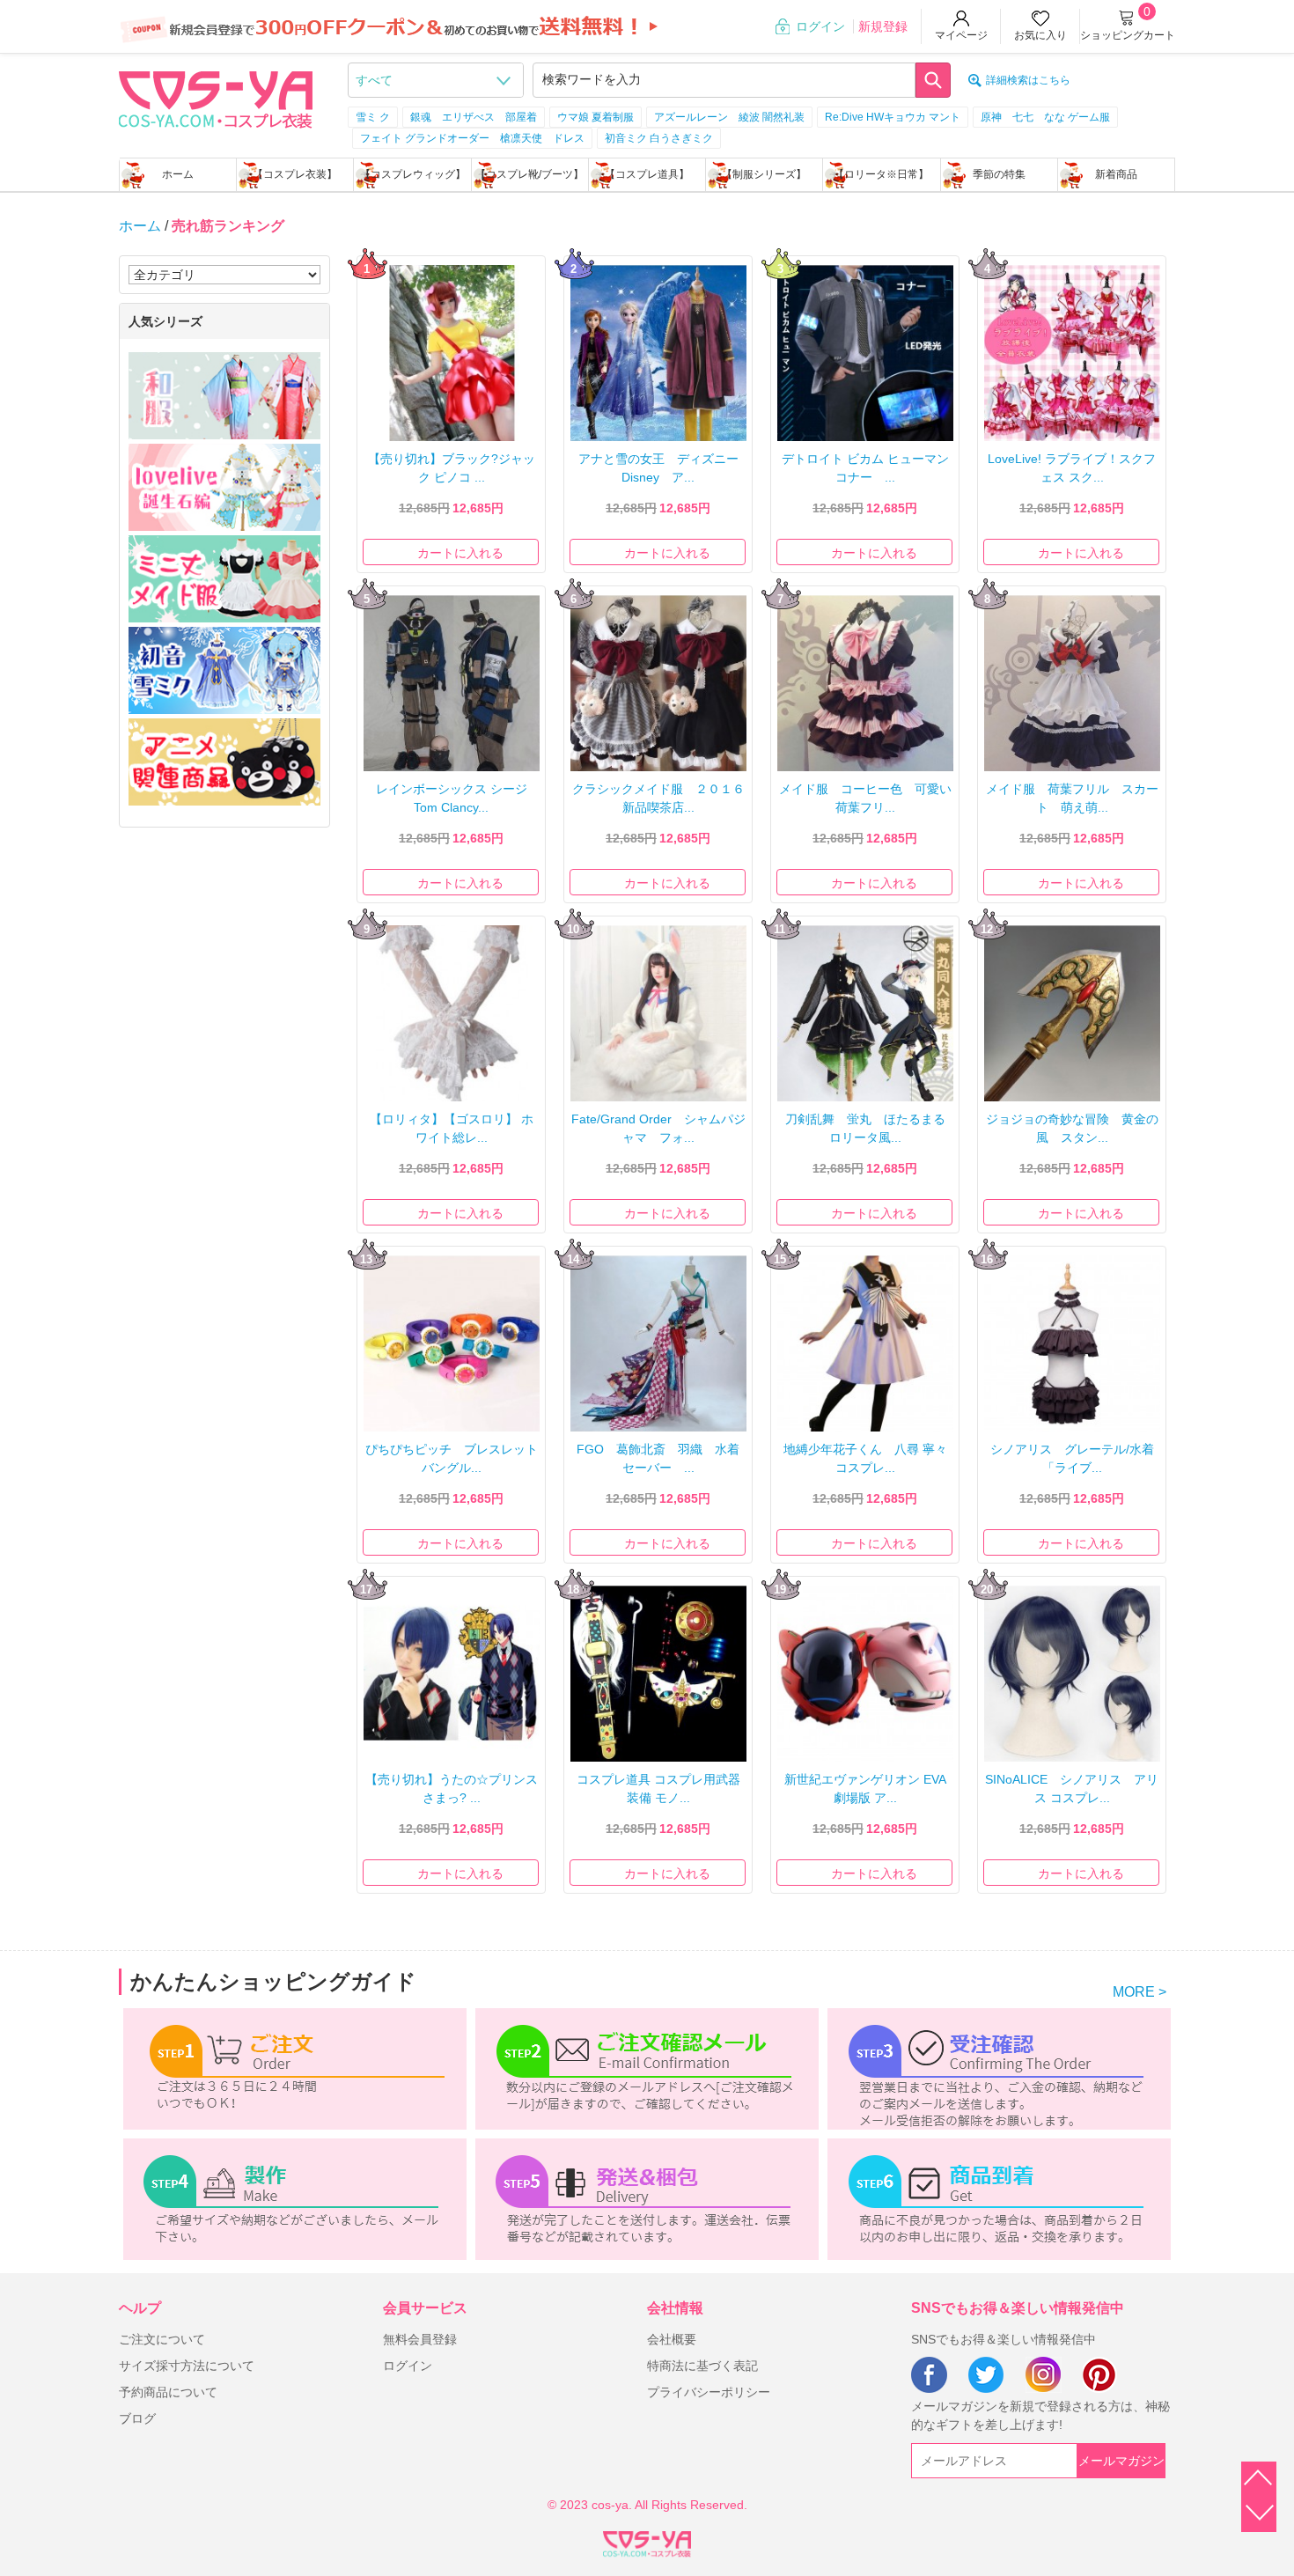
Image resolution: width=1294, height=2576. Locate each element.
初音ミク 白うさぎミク (659, 138)
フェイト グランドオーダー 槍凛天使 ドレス (472, 138)
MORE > (1140, 1992)
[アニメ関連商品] (224, 762)
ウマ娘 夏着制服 (596, 117)
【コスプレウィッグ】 (413, 174)
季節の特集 (999, 174)
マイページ (961, 35)
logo (216, 98)
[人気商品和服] (224, 396)
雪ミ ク (373, 117)
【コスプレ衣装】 (295, 174)
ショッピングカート (1128, 35)
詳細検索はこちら (1028, 80)
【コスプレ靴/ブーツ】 (529, 174)
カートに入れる (460, 553)
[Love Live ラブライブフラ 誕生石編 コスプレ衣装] (224, 487)
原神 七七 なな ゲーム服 (1045, 117)
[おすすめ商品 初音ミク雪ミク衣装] (224, 670)
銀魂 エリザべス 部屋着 (474, 117)
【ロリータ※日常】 (881, 174)
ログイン (820, 26)
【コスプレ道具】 (647, 174)
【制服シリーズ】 (764, 174)
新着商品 (1116, 174)
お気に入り (1040, 35)
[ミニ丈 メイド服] (224, 579)
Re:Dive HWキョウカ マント (893, 117)
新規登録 (883, 26)
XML (647, 2541)
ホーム (178, 174)
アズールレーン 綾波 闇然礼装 (729, 117)
